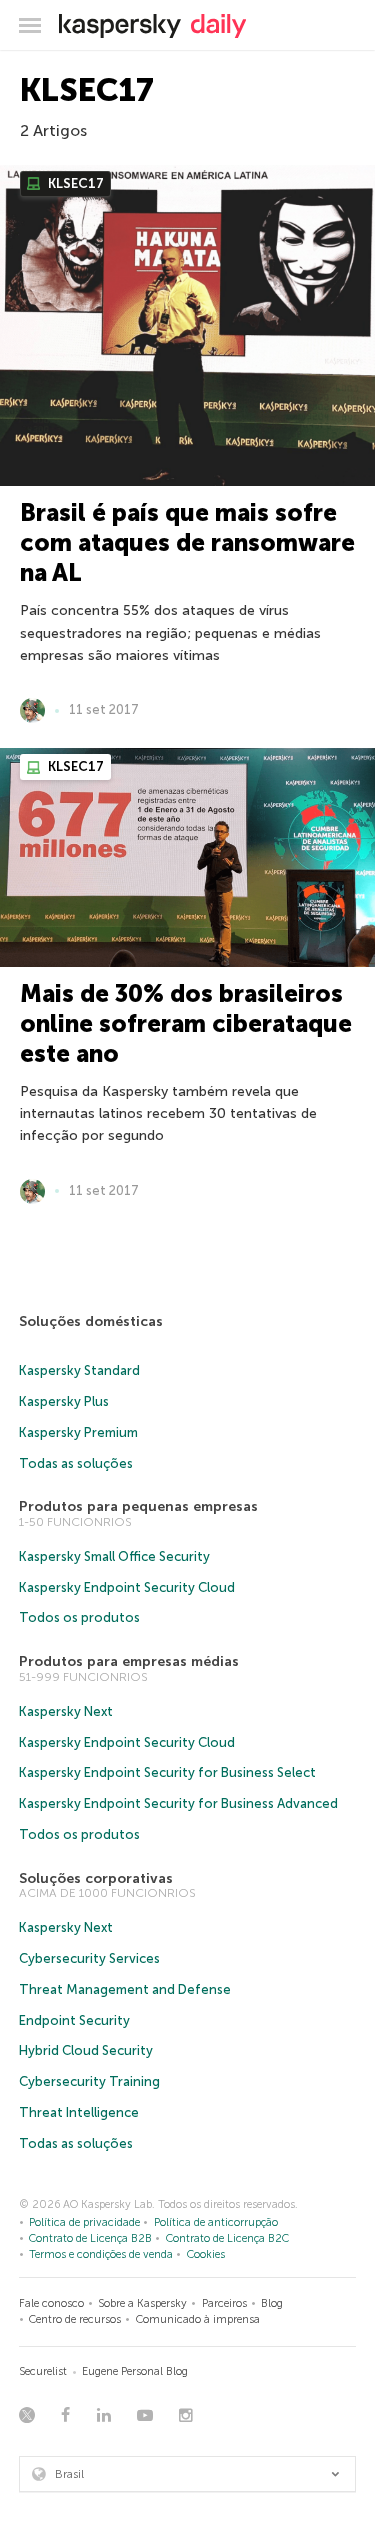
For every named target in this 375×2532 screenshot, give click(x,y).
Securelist (43, 2371)
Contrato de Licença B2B (90, 2238)
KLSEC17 (74, 183)
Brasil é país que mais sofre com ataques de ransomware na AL (187, 542)
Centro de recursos (75, 2319)
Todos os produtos (79, 1617)
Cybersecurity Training (89, 2081)
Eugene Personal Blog (135, 2371)
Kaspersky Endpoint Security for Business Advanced (178, 1803)
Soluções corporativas (96, 1878)
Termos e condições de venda (101, 2254)
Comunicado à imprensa (198, 2319)
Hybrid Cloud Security (86, 2050)
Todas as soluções (76, 1463)
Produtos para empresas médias (129, 1661)
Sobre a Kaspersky (142, 2303)
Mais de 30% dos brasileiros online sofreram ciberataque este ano (186, 1023)
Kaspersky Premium (78, 1432)
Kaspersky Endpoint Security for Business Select (167, 1772)
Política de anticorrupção (216, 2222)
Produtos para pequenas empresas (138, 1506)
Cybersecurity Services (89, 1958)
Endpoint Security (74, 2020)
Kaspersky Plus (64, 1401)
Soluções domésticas (91, 1321)
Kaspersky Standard (79, 1370)
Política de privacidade (84, 2222)
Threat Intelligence (79, 2112)
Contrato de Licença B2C (227, 2238)
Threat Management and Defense (125, 1989)
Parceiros (224, 2303)
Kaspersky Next (66, 1711)
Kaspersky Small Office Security (114, 1556)
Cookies (206, 2254)
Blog (272, 2303)
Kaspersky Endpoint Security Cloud (127, 1587)
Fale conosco (51, 2303)
